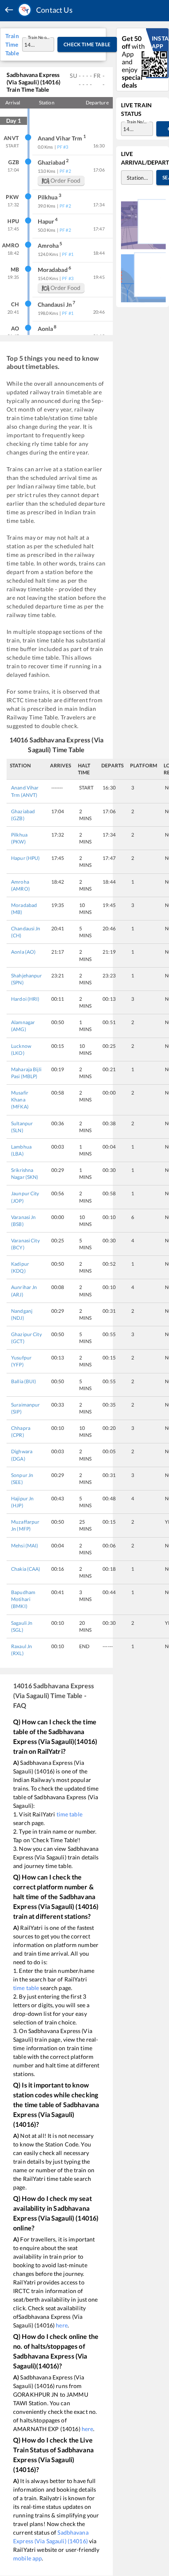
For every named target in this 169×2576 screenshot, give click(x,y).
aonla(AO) (23, 952)
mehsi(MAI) (25, 1546)
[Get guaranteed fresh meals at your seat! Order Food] (143, 224)
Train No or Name (39, 37)
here (62, 2325)
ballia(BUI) (24, 1381)
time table (70, 1814)
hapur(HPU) (26, 858)
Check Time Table (87, 44)
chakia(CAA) (26, 1569)
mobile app (27, 2558)
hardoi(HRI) (25, 999)
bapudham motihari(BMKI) (23, 1599)
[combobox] (30, 44)
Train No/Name (138, 122)
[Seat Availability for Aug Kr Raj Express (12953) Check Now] (143, 277)
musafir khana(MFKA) (20, 1100)
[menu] (9, 10)
